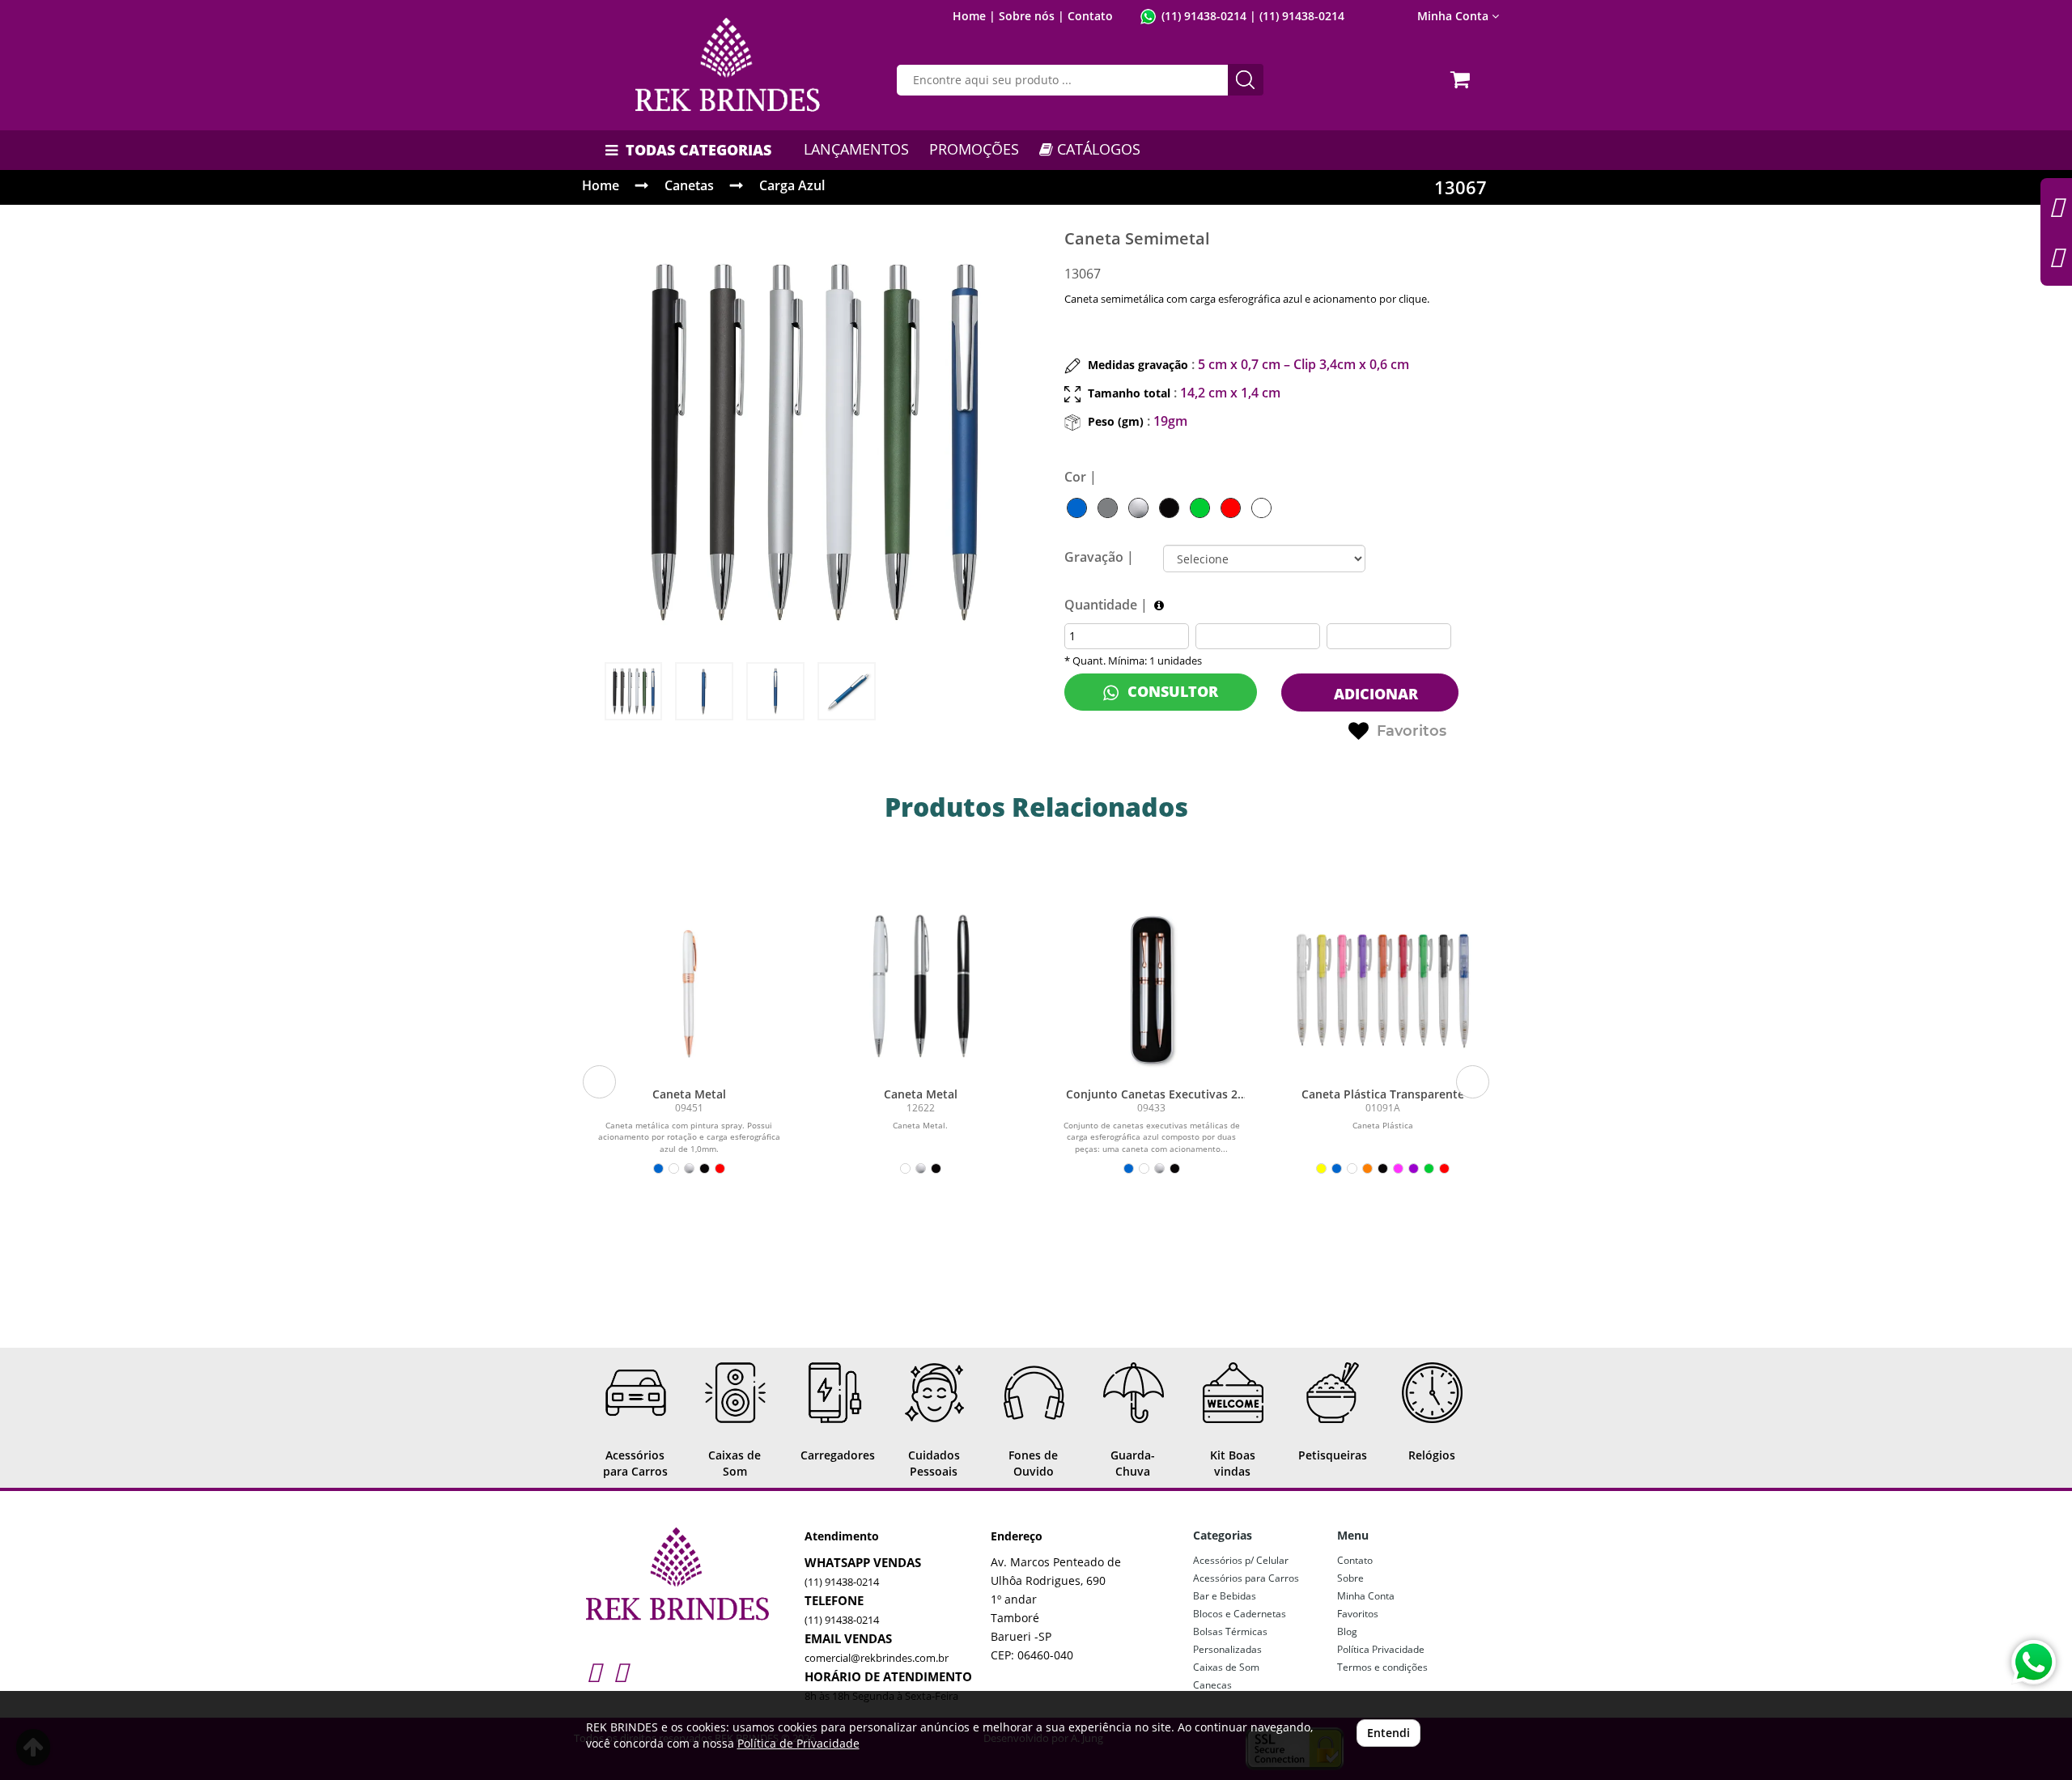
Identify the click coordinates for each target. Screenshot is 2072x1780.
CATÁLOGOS (1097, 149)
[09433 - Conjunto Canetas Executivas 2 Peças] (1152, 986)
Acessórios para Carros (1246, 1578)
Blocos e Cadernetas (1240, 1614)
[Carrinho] (1463, 74)
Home (601, 185)
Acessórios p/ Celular (1241, 1560)
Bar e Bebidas (1225, 1596)
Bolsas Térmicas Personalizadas (1230, 1640)
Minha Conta (1366, 1596)
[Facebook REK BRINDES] (620, 1671)
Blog (1347, 1631)
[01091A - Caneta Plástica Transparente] (1383, 986)
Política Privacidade (1381, 1649)
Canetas (689, 185)
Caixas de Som (1226, 1667)
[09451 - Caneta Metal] (690, 986)
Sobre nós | (1032, 16)
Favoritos (1412, 731)
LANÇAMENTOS (856, 149)
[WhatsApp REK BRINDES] (2034, 1662)
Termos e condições (1382, 1667)
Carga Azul (792, 185)
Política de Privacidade (798, 1743)
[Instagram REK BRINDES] (594, 1671)
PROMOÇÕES (974, 149)
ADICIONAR (1374, 694)
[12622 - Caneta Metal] (920, 986)
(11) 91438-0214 (1204, 16)
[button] (599, 1082)
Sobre (1350, 1578)
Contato (1090, 16)
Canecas (1212, 1685)
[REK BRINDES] (728, 65)
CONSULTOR (1171, 691)
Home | (974, 16)
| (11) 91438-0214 (1295, 16)
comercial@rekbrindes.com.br (877, 1658)
